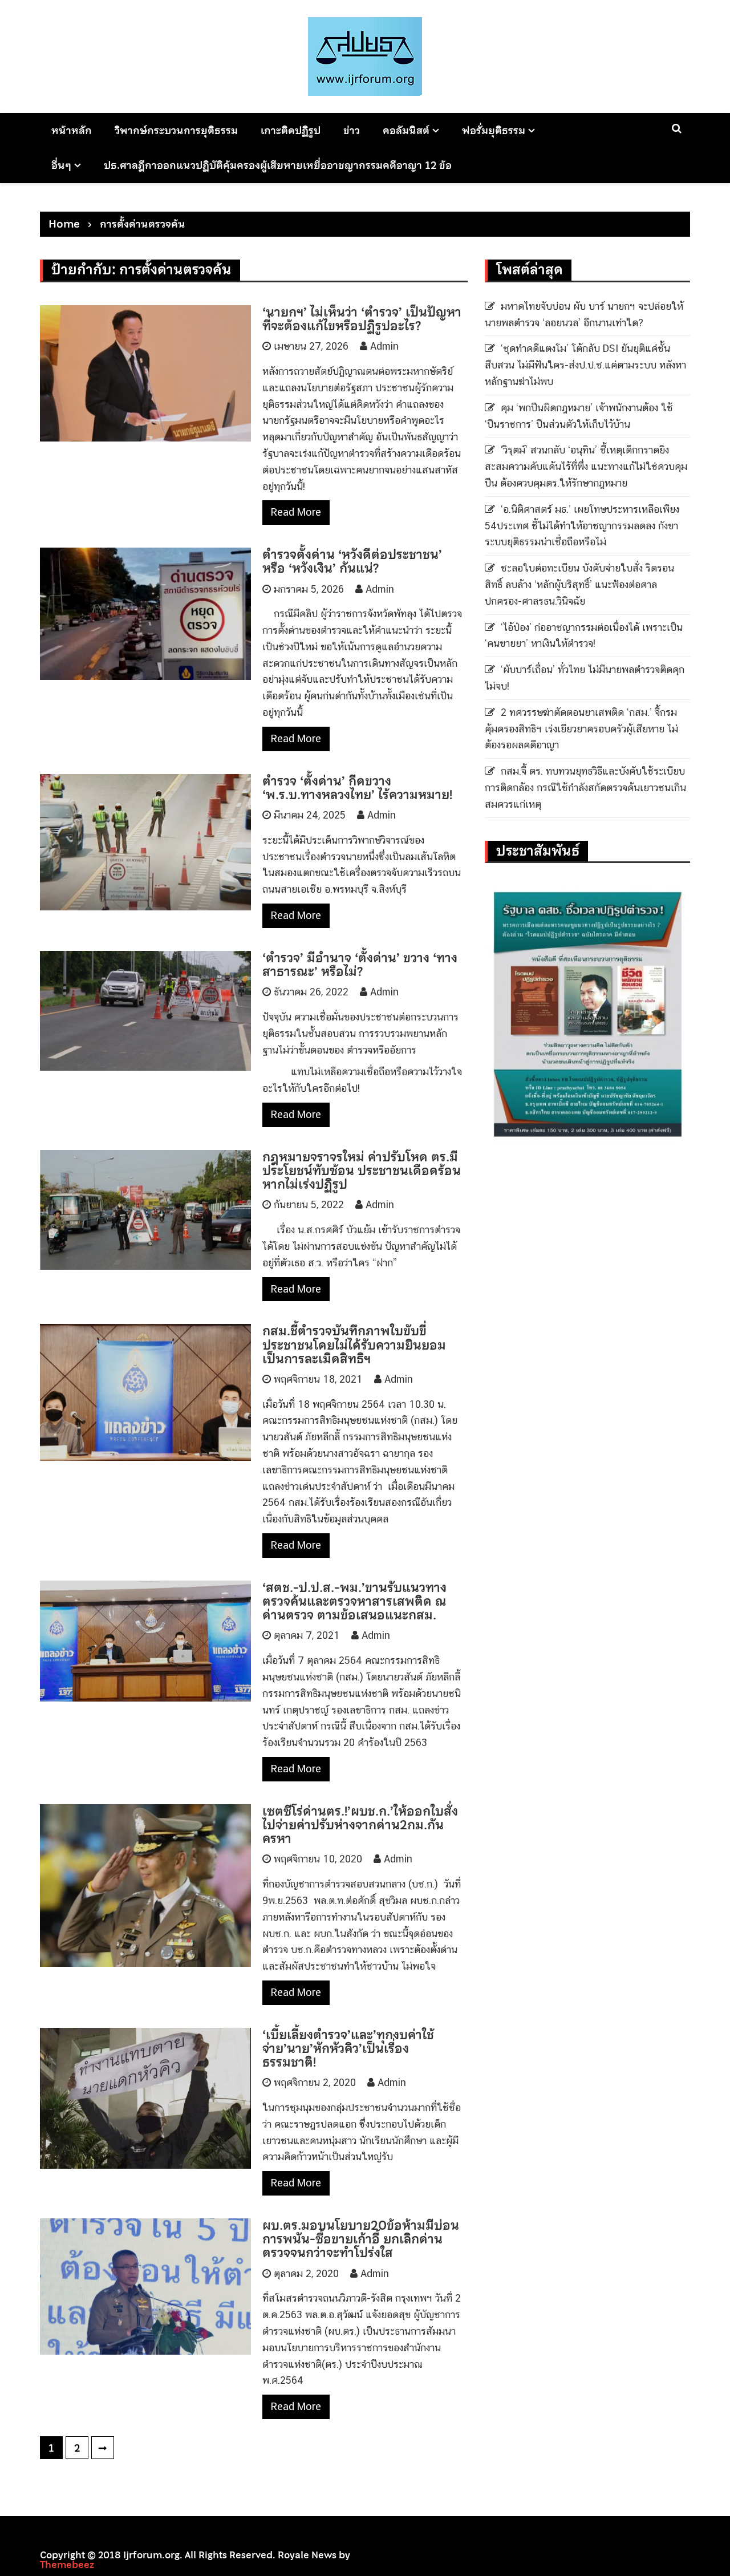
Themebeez (67, 2565)
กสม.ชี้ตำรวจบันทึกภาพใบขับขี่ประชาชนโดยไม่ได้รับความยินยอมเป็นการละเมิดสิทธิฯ (354, 1344)
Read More (296, 512)
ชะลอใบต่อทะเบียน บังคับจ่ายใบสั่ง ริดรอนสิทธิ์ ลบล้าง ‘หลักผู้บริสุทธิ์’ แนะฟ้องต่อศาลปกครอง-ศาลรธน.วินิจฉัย (579, 584)
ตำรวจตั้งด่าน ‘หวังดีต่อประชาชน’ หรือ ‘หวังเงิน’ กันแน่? (352, 561)
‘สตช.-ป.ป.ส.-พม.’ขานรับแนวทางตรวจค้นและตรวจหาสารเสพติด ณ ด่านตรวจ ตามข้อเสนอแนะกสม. (354, 1601)
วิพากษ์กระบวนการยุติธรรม (176, 130)
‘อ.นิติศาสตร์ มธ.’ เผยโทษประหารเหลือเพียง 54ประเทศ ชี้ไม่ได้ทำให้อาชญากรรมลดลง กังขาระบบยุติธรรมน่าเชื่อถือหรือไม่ (582, 526)
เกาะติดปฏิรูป (291, 130)
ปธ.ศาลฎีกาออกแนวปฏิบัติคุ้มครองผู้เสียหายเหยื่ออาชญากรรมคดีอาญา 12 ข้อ (278, 165)
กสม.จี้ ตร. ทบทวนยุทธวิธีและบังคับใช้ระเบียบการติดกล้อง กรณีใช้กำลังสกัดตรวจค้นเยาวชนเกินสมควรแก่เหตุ (585, 787)
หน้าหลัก (72, 130)
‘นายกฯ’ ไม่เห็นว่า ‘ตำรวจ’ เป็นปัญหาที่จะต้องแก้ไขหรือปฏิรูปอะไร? (362, 319)
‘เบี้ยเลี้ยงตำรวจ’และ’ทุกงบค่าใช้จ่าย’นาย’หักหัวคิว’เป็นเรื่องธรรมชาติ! (348, 2048)
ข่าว (352, 130)
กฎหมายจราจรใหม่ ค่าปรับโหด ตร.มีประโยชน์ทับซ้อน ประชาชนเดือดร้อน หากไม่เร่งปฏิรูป (362, 1170)
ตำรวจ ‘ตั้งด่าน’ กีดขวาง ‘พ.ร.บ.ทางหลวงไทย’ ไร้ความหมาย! (357, 788)
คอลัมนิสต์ (406, 130)
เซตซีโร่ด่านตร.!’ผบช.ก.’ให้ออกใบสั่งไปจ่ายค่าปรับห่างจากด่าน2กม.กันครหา (360, 1825)
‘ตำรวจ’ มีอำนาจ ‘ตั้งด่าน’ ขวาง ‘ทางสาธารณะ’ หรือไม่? (360, 965)
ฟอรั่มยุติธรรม (494, 130)
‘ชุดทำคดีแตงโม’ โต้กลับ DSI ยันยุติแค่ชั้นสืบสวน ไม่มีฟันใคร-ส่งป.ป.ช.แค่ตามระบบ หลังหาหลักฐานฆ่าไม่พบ (585, 365)
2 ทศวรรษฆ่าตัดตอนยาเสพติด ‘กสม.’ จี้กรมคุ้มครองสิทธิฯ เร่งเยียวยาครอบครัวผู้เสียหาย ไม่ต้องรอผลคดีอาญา (581, 729)
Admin (384, 346)
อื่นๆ (61, 165)
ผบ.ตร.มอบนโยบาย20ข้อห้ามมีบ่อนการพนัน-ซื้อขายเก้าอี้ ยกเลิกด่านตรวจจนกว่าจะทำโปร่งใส (361, 2239)
